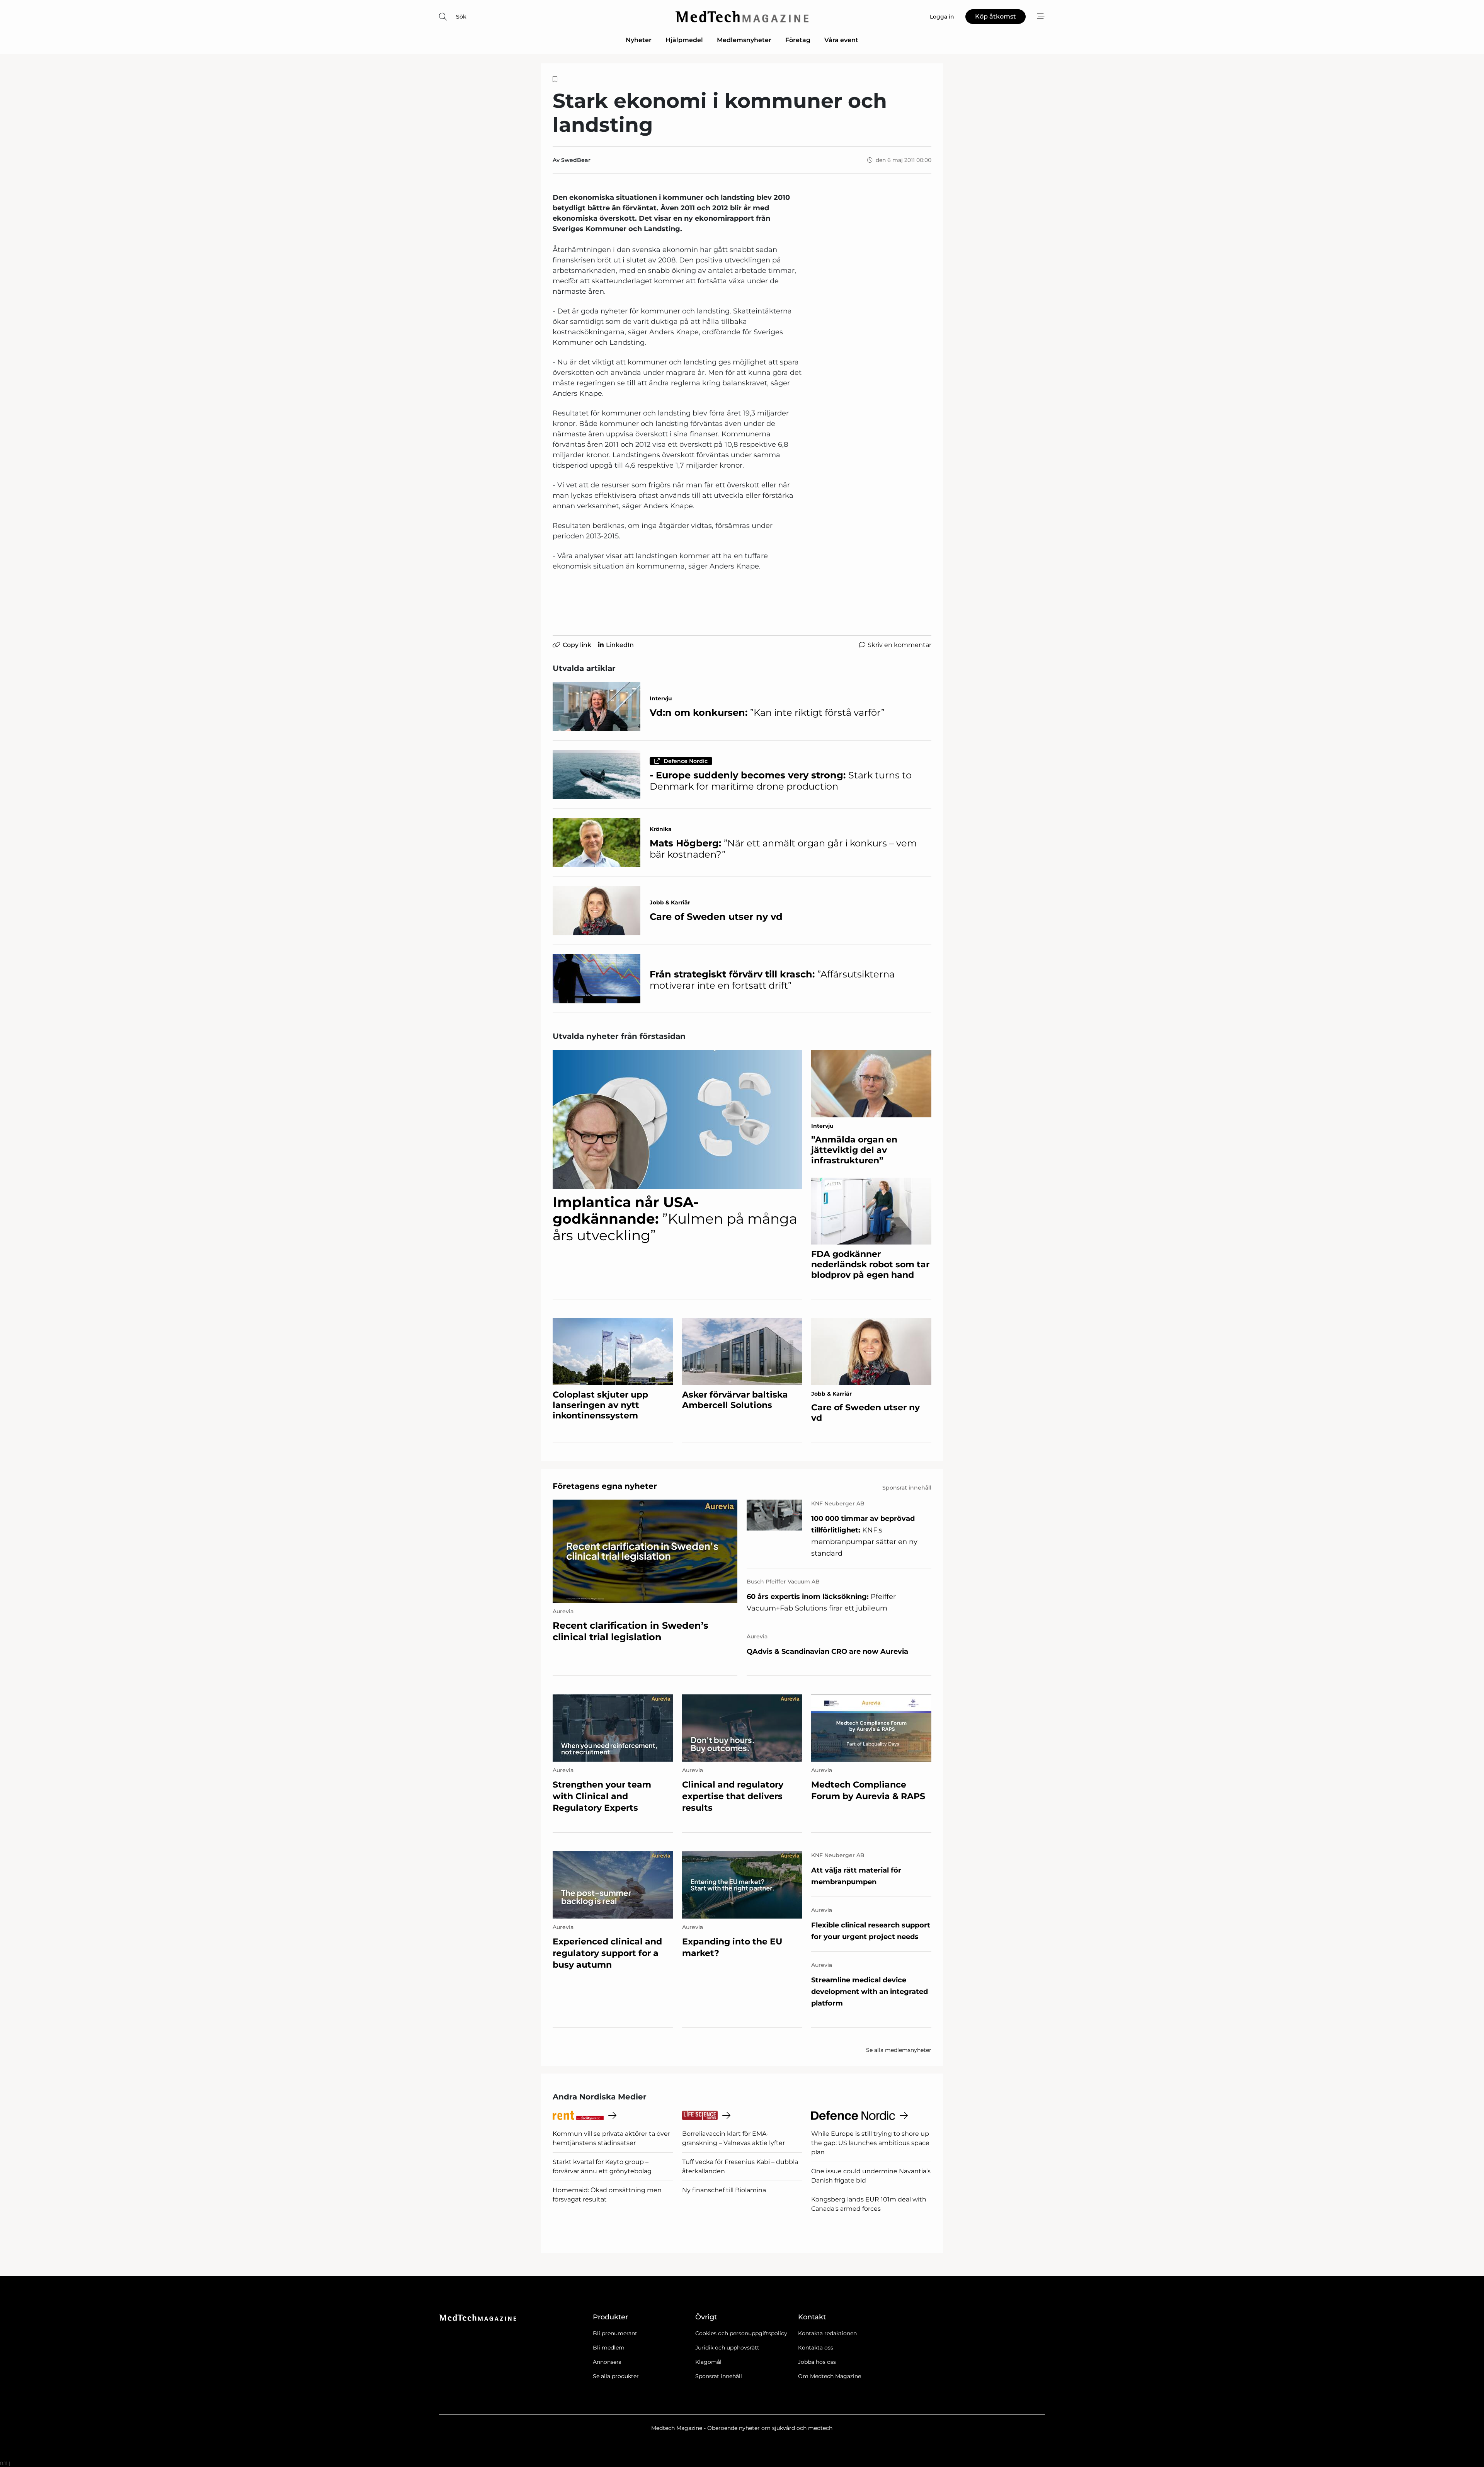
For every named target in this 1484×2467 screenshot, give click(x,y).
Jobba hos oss (817, 2362)
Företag (798, 40)
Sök (461, 17)
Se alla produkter (616, 2376)
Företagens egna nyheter (605, 1486)
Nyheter (639, 40)
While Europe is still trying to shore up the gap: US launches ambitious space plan (870, 2143)
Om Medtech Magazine (830, 2376)
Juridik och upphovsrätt (727, 2348)
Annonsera (607, 2362)
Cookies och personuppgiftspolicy (741, 2333)
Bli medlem (609, 2348)
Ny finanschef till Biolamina (724, 2190)
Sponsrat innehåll (719, 2376)
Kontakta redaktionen (827, 2333)
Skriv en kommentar (899, 645)
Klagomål (708, 2362)
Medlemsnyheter (744, 40)
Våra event (841, 40)
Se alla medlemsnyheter (899, 2050)
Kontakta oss (816, 2348)
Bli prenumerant (615, 2333)
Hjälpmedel (684, 40)
